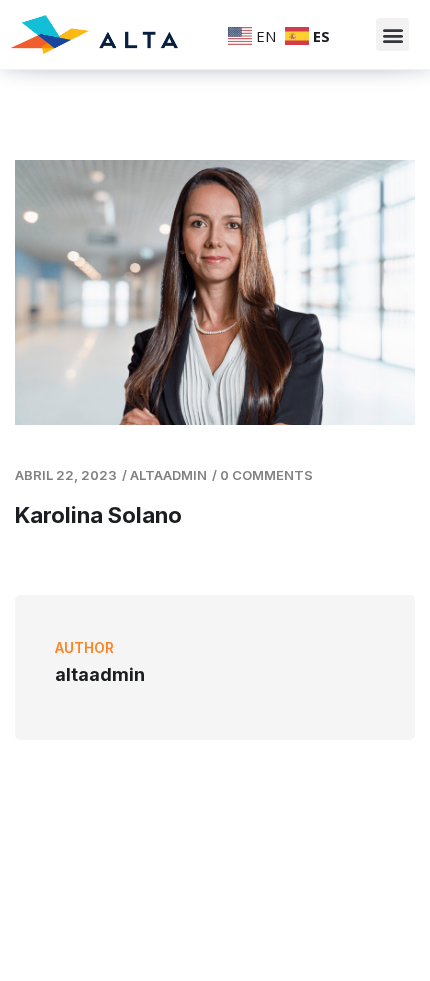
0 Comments (266, 475)
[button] (392, 34)
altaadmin (168, 475)
